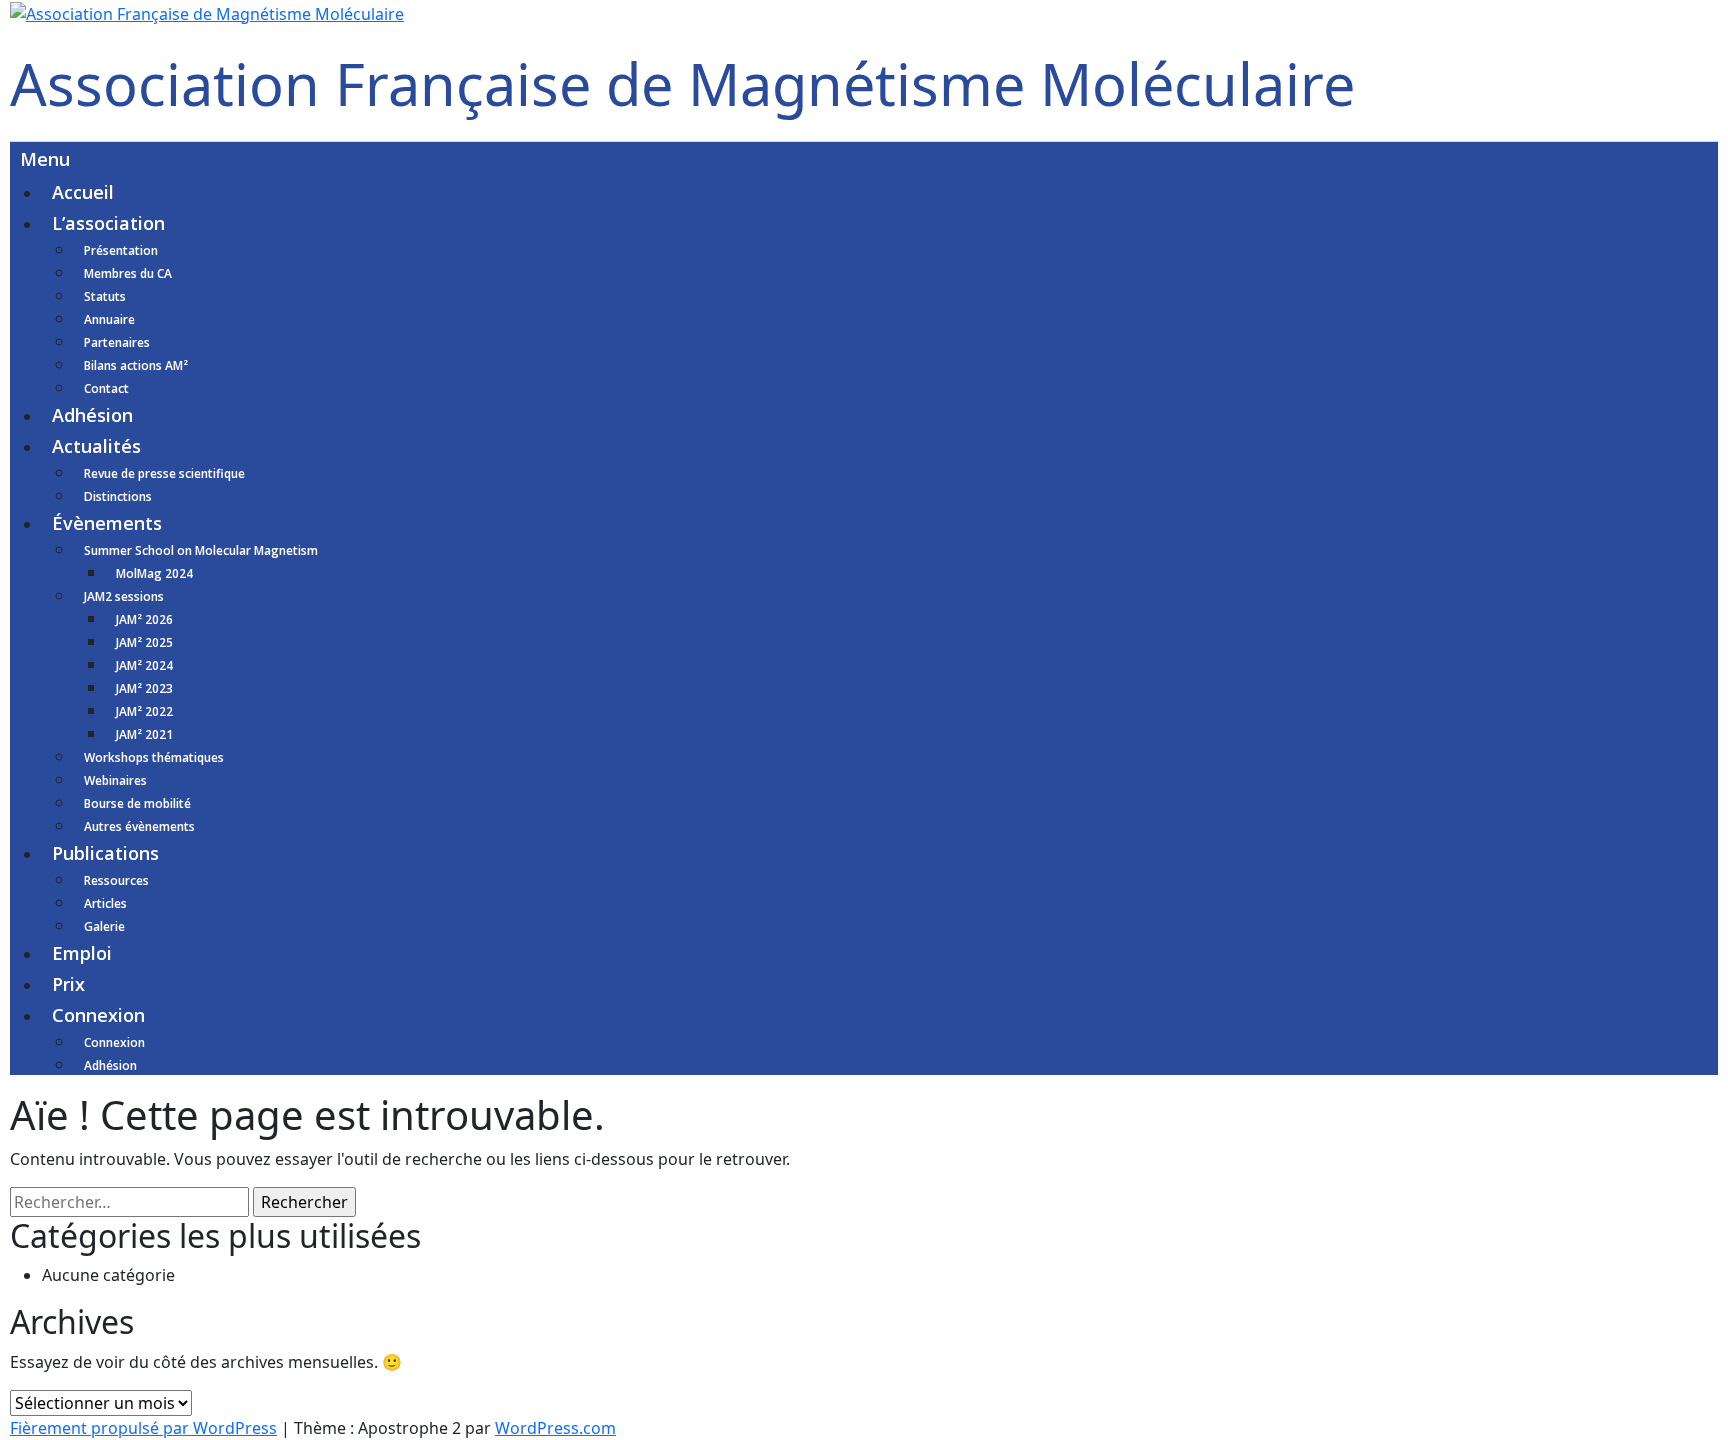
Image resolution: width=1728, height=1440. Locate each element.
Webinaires (115, 780)
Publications (105, 853)
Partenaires (117, 342)
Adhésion (92, 415)
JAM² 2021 (144, 734)
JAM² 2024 (144, 665)
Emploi (82, 953)
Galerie (104, 926)
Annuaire (109, 319)
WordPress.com (555, 1428)
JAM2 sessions (124, 596)
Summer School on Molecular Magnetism (201, 550)
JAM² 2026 (144, 619)
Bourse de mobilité (137, 803)
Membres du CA (128, 273)
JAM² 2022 (144, 711)
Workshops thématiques (154, 757)
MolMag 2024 (154, 573)
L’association (108, 223)
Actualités (96, 446)
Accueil (83, 192)
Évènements (107, 523)
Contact (106, 388)
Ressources (116, 880)
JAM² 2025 (144, 642)
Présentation (121, 250)
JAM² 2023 (144, 688)
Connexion (98, 1015)
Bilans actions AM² (136, 365)
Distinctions (118, 496)
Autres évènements (139, 826)
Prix (68, 984)
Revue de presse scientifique (164, 473)
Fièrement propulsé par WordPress (143, 1428)
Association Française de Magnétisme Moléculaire (682, 83)
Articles (105, 903)
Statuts (105, 296)
